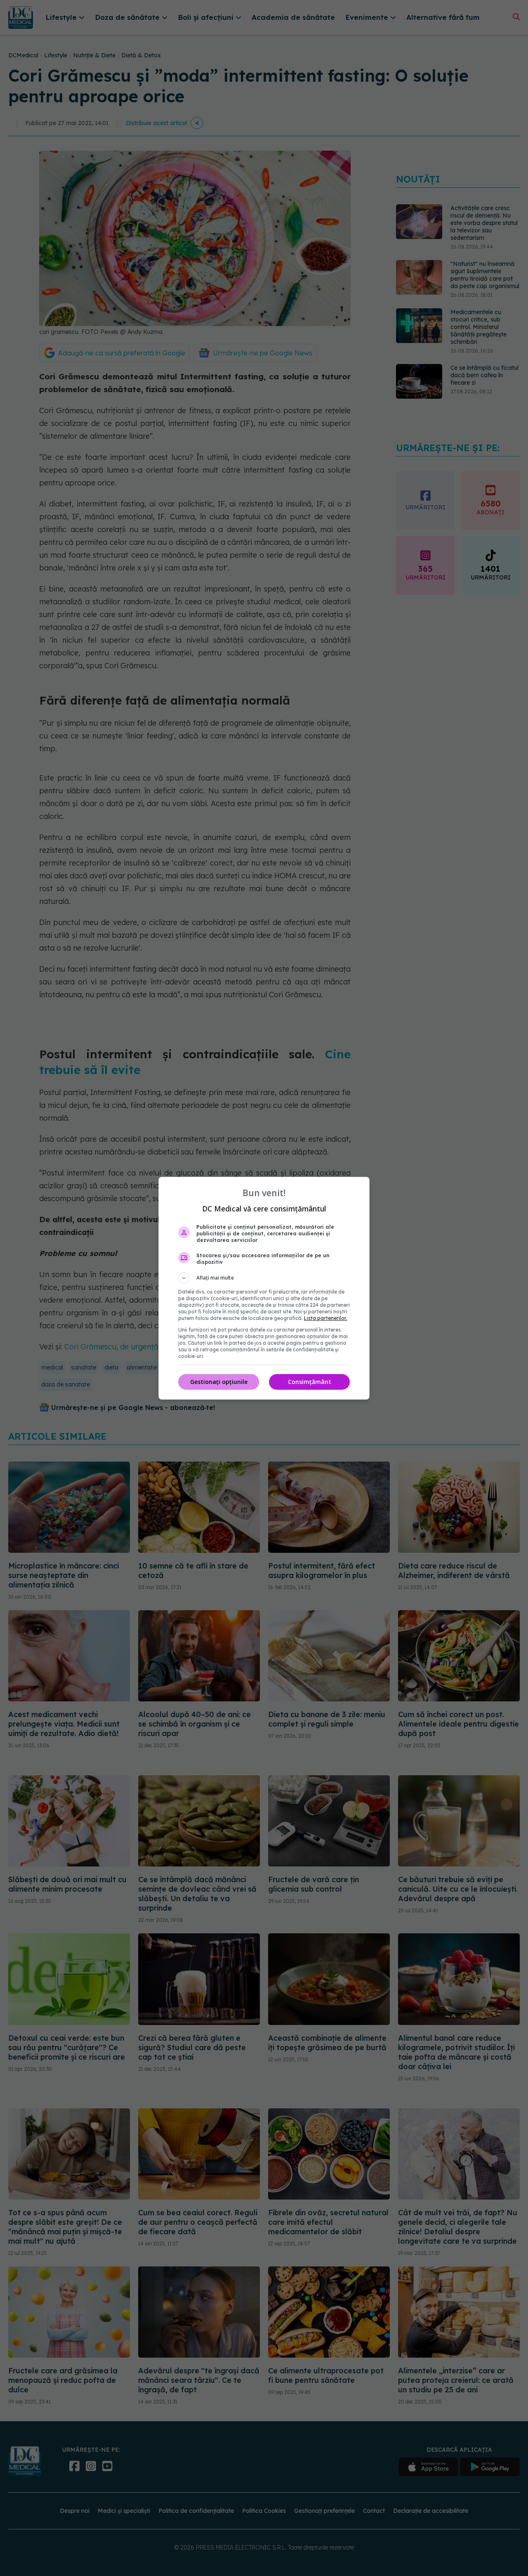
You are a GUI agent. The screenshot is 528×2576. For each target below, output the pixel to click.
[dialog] (264, 1288)
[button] (264, 1278)
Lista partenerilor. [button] (326, 1318)
